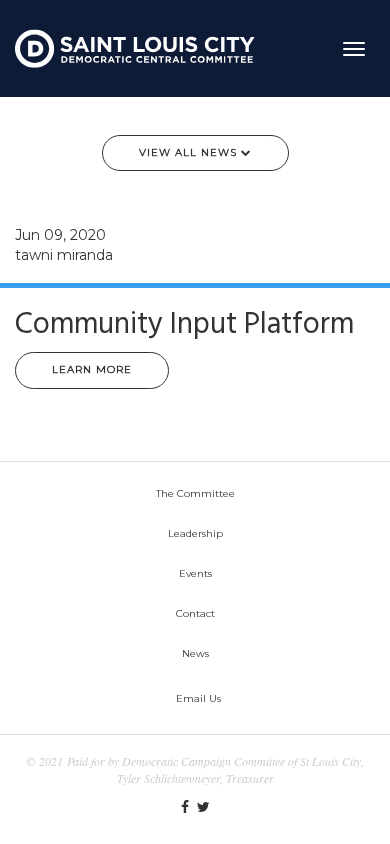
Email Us (198, 698)
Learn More (92, 369)
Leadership (195, 533)
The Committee (195, 493)
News (195, 653)
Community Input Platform (184, 325)
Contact (195, 613)
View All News (190, 152)
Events (195, 573)
